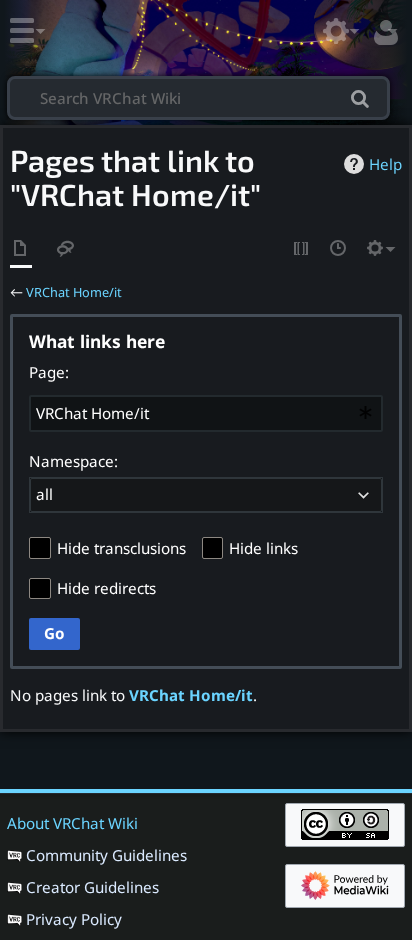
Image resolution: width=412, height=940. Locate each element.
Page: (49, 372)
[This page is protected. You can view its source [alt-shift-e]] (302, 249)
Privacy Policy (74, 919)
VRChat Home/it (74, 292)
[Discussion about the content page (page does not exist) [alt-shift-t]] (66, 249)
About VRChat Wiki (72, 823)
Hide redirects (106, 588)
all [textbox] (44, 494)
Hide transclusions (121, 548)
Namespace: (73, 461)
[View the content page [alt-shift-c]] (21, 249)
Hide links (263, 548)
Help (385, 164)
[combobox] (206, 413)
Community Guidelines (106, 855)
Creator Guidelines (92, 887)
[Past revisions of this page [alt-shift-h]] (339, 249)
